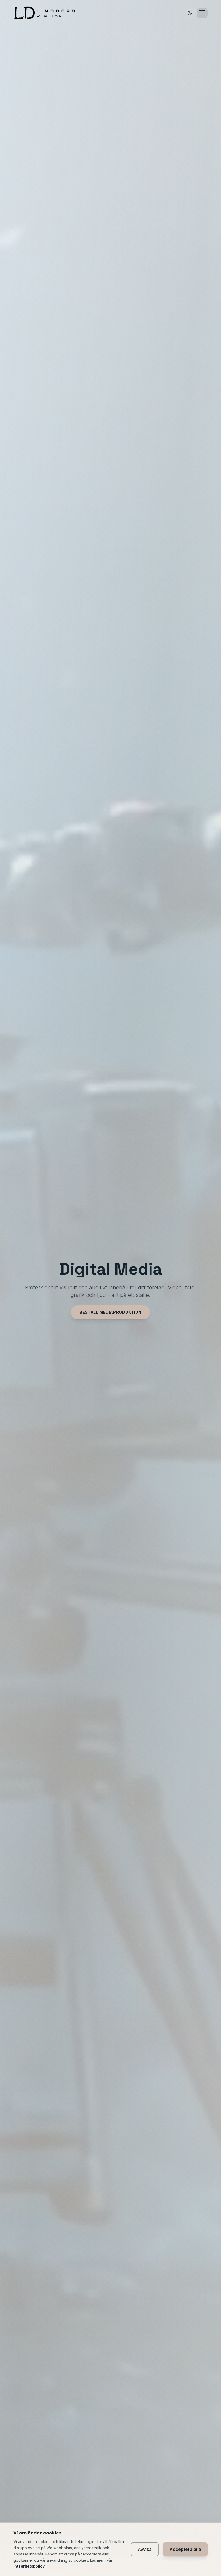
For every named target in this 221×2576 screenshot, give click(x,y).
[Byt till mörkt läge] (190, 13)
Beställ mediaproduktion (110, 1312)
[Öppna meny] (202, 13)
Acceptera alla (185, 2549)
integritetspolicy (29, 2566)
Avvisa (145, 2549)
